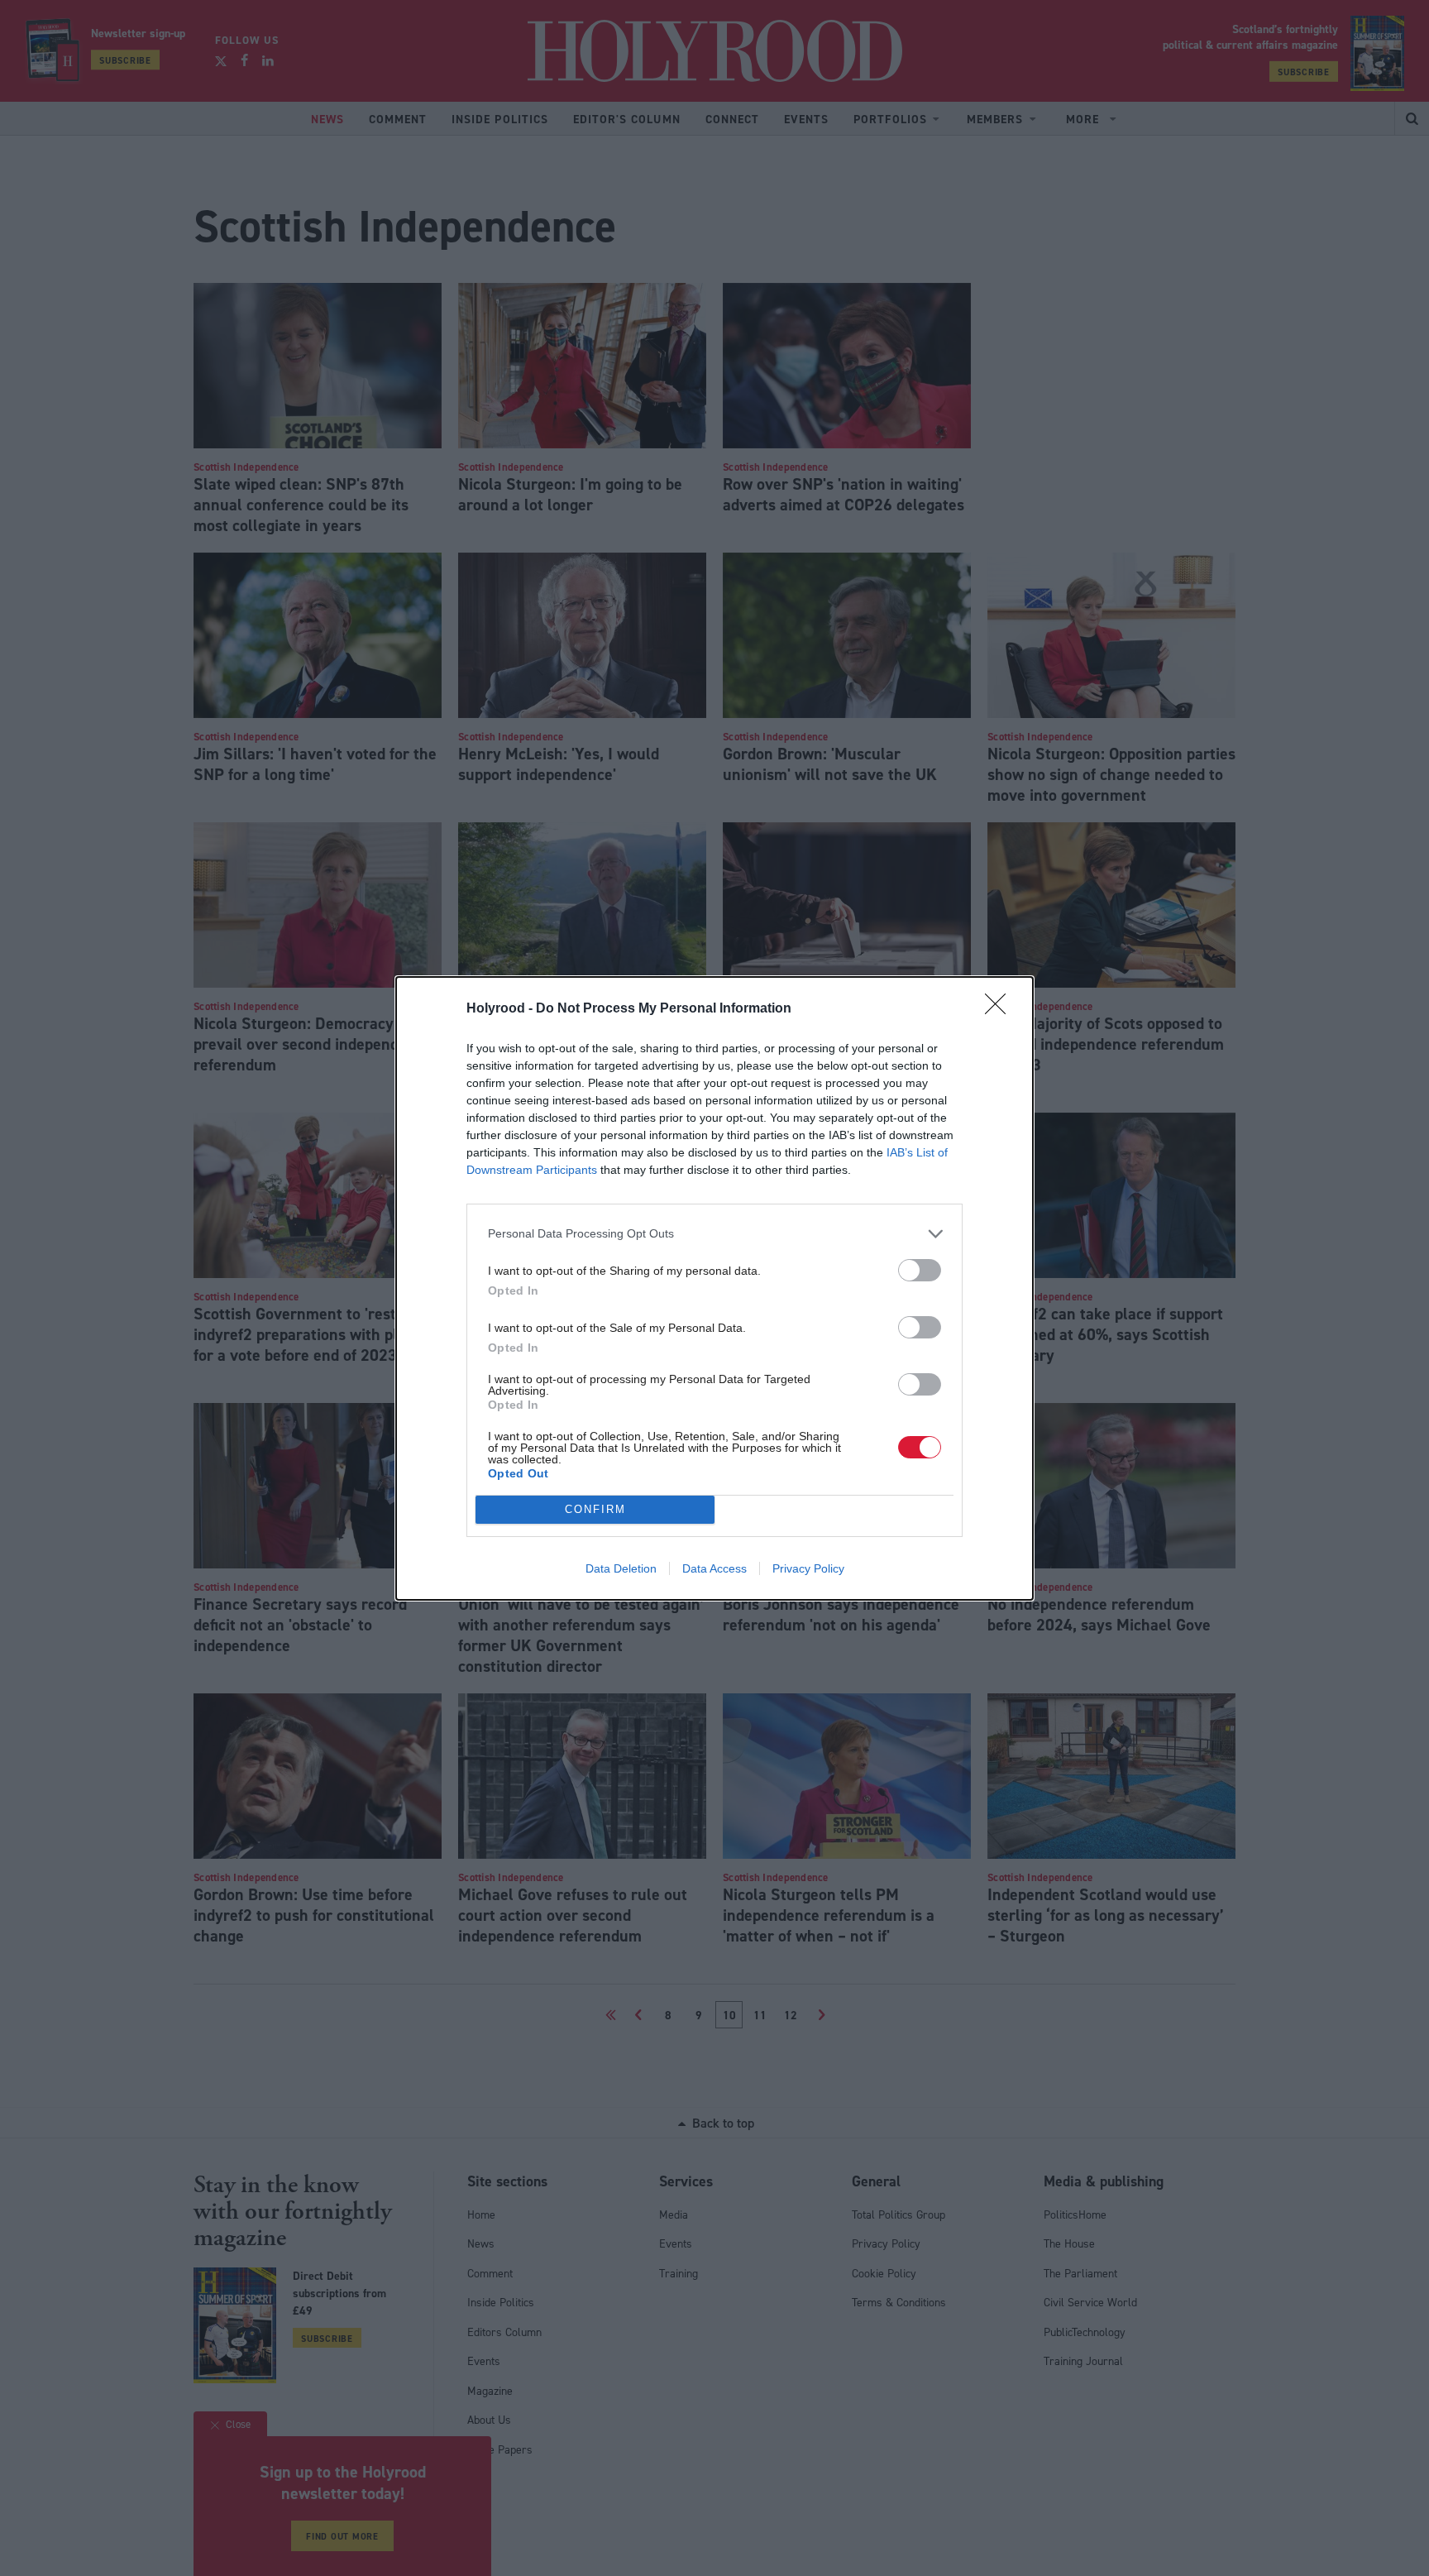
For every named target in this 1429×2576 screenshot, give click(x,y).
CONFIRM (595, 1509)
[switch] (920, 1270)
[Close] (1001, 1009)
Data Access (714, 1568)
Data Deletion (621, 1568)
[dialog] (714, 1288)
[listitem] (714, 1234)
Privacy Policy (808, 1568)
